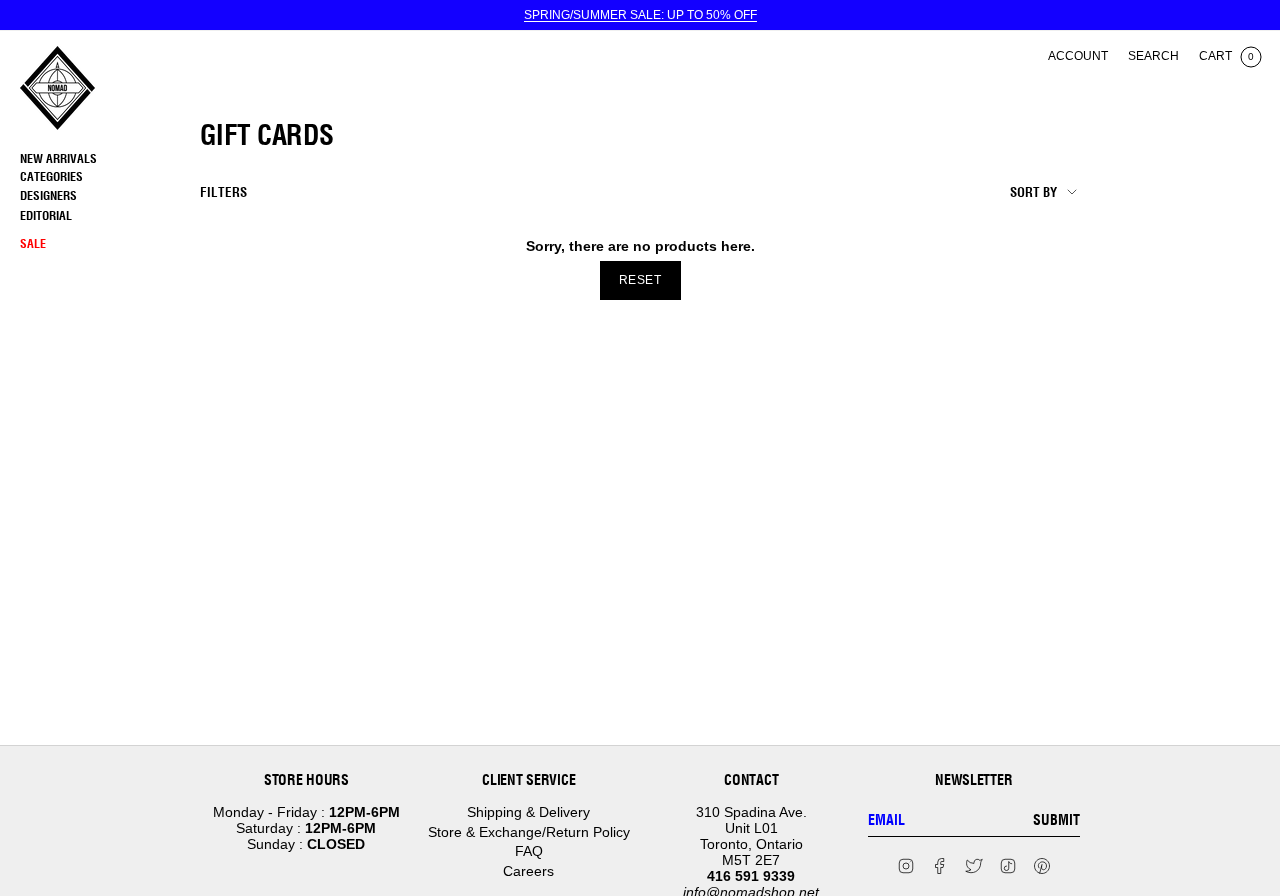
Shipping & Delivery (528, 812)
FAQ (529, 851)
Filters (223, 192)
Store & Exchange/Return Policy (529, 832)
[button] (105, 177)
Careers (528, 871)
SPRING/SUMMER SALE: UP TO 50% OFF (640, 15)
